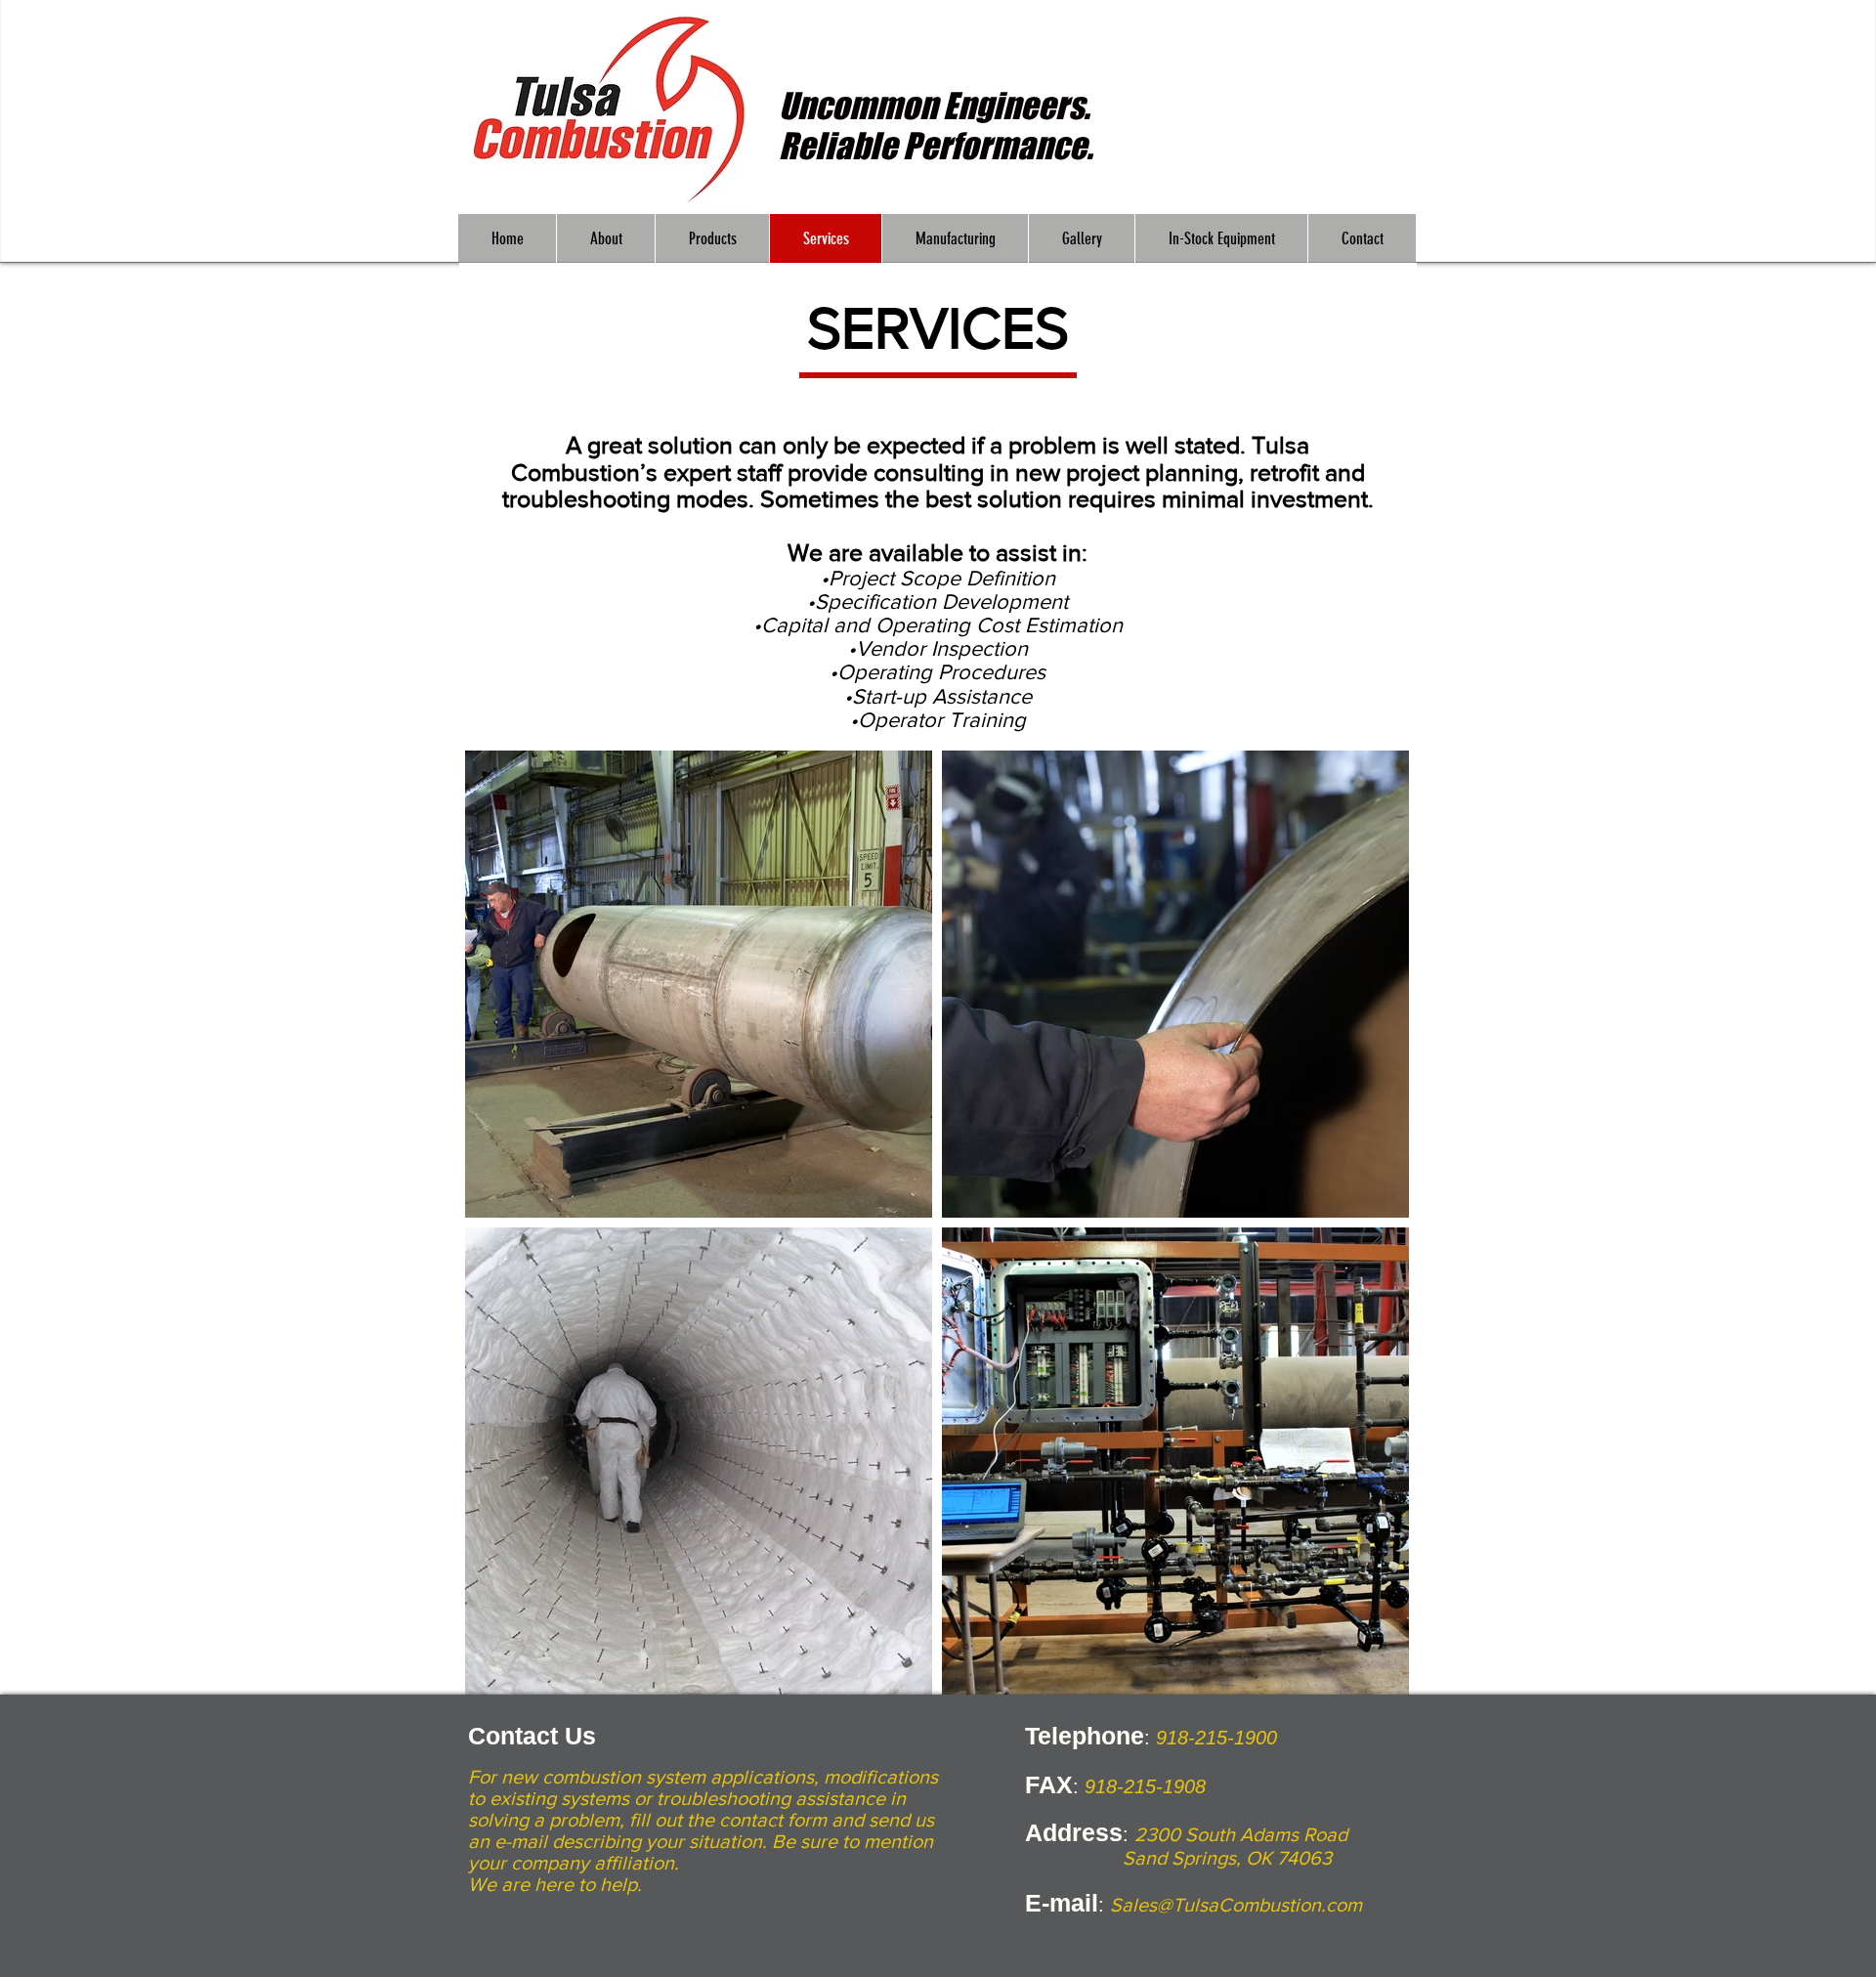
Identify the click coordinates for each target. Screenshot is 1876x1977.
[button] (605, 238)
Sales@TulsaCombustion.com (1236, 1905)
